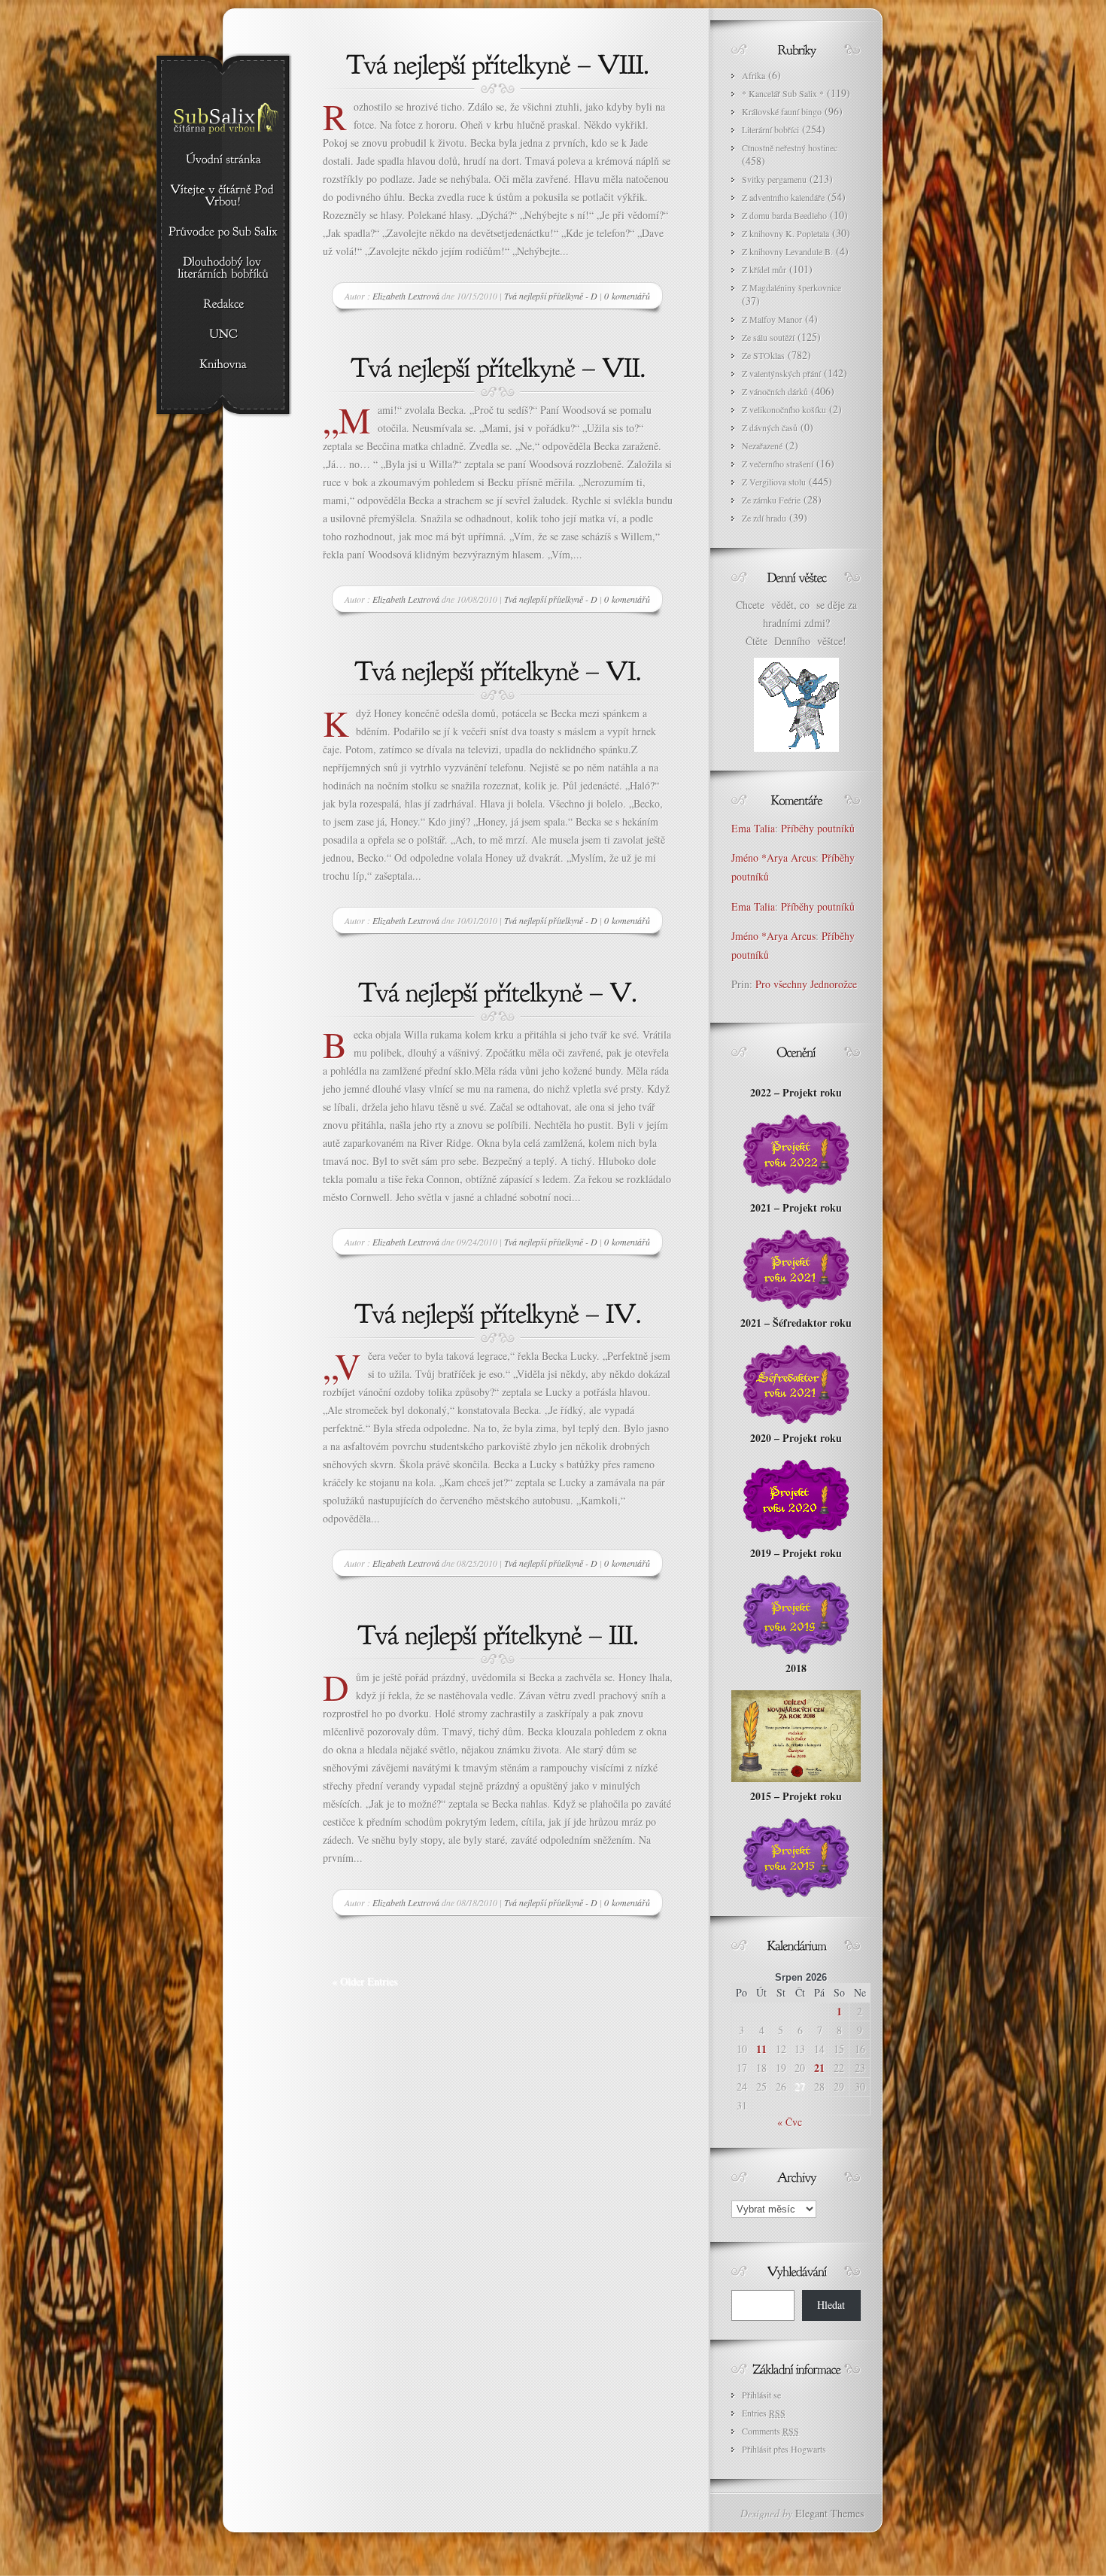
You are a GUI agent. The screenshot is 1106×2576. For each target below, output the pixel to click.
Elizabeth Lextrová (406, 296)
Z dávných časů (770, 427)
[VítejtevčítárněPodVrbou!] (223, 196)
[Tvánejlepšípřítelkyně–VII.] (498, 366)
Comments (770, 2431)
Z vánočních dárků (775, 391)
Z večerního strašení (778, 464)
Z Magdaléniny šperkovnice (792, 287)
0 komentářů (627, 296)
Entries (764, 2413)
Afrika (754, 75)
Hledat (831, 2305)
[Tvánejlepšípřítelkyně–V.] (498, 990)
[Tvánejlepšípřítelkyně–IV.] (498, 1312)
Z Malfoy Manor (772, 319)
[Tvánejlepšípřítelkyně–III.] (498, 1633)
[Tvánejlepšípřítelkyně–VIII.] (498, 62)
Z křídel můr (764, 269)
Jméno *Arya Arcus (773, 858)
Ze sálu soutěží (768, 337)
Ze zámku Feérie (771, 500)
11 (761, 2049)
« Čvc (790, 2122)
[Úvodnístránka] (223, 160)
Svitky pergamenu (774, 179)
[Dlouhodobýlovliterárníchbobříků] (223, 269)
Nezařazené (762, 446)
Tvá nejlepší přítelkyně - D (551, 296)
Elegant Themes (829, 2513)
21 (819, 2068)
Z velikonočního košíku (784, 409)
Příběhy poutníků (818, 828)
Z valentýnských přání (781, 373)
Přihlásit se (761, 2395)
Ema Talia (753, 828)
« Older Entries (365, 1981)
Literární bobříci (770, 129)
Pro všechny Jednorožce (808, 984)
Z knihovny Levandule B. (787, 251)
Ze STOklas (763, 355)
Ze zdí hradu (764, 518)
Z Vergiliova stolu (774, 482)
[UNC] (223, 335)
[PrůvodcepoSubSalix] (223, 233)
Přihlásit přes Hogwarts (784, 2449)
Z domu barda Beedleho (784, 215)
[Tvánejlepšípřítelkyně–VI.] (498, 669)
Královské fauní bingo (782, 111)
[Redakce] (223, 305)
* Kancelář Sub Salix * (783, 93)
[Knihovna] (223, 365)
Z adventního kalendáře (783, 197)
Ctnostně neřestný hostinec (790, 148)
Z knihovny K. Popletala (785, 233)
